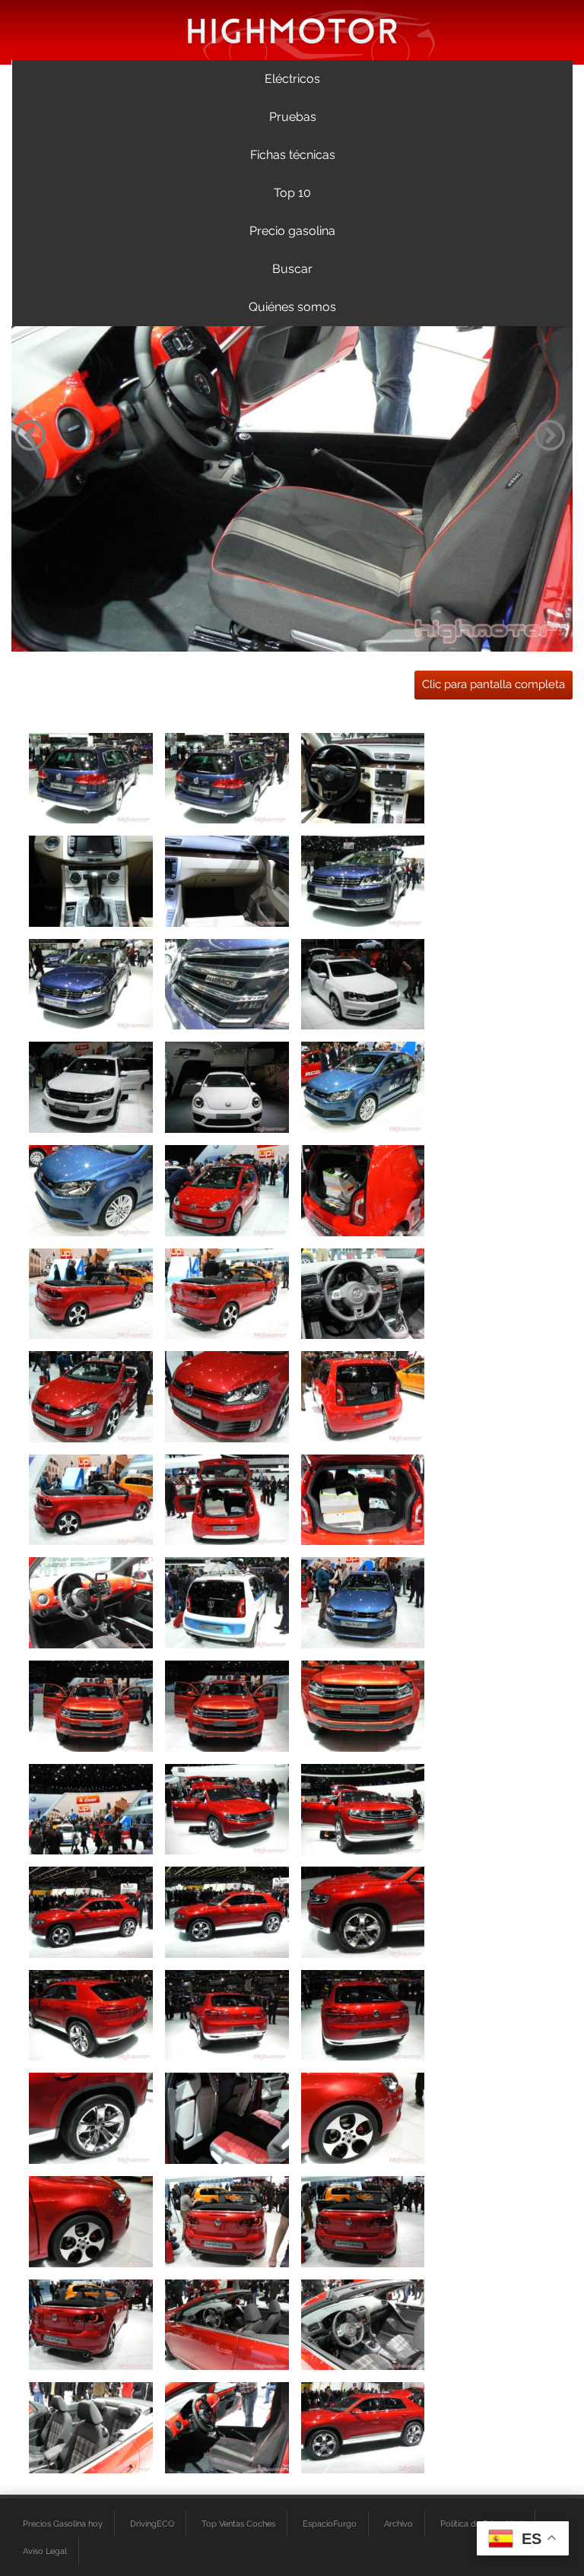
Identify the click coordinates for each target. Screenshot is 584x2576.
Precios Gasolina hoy (63, 2524)
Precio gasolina (292, 231)
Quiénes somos (292, 307)
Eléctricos (292, 79)
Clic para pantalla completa (494, 684)
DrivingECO (152, 2524)
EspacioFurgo (330, 2524)
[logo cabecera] (292, 30)
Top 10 (292, 193)
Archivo (398, 2524)
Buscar (292, 269)
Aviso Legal (45, 2551)
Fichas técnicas (293, 155)
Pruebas (293, 117)
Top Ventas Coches (238, 2524)
